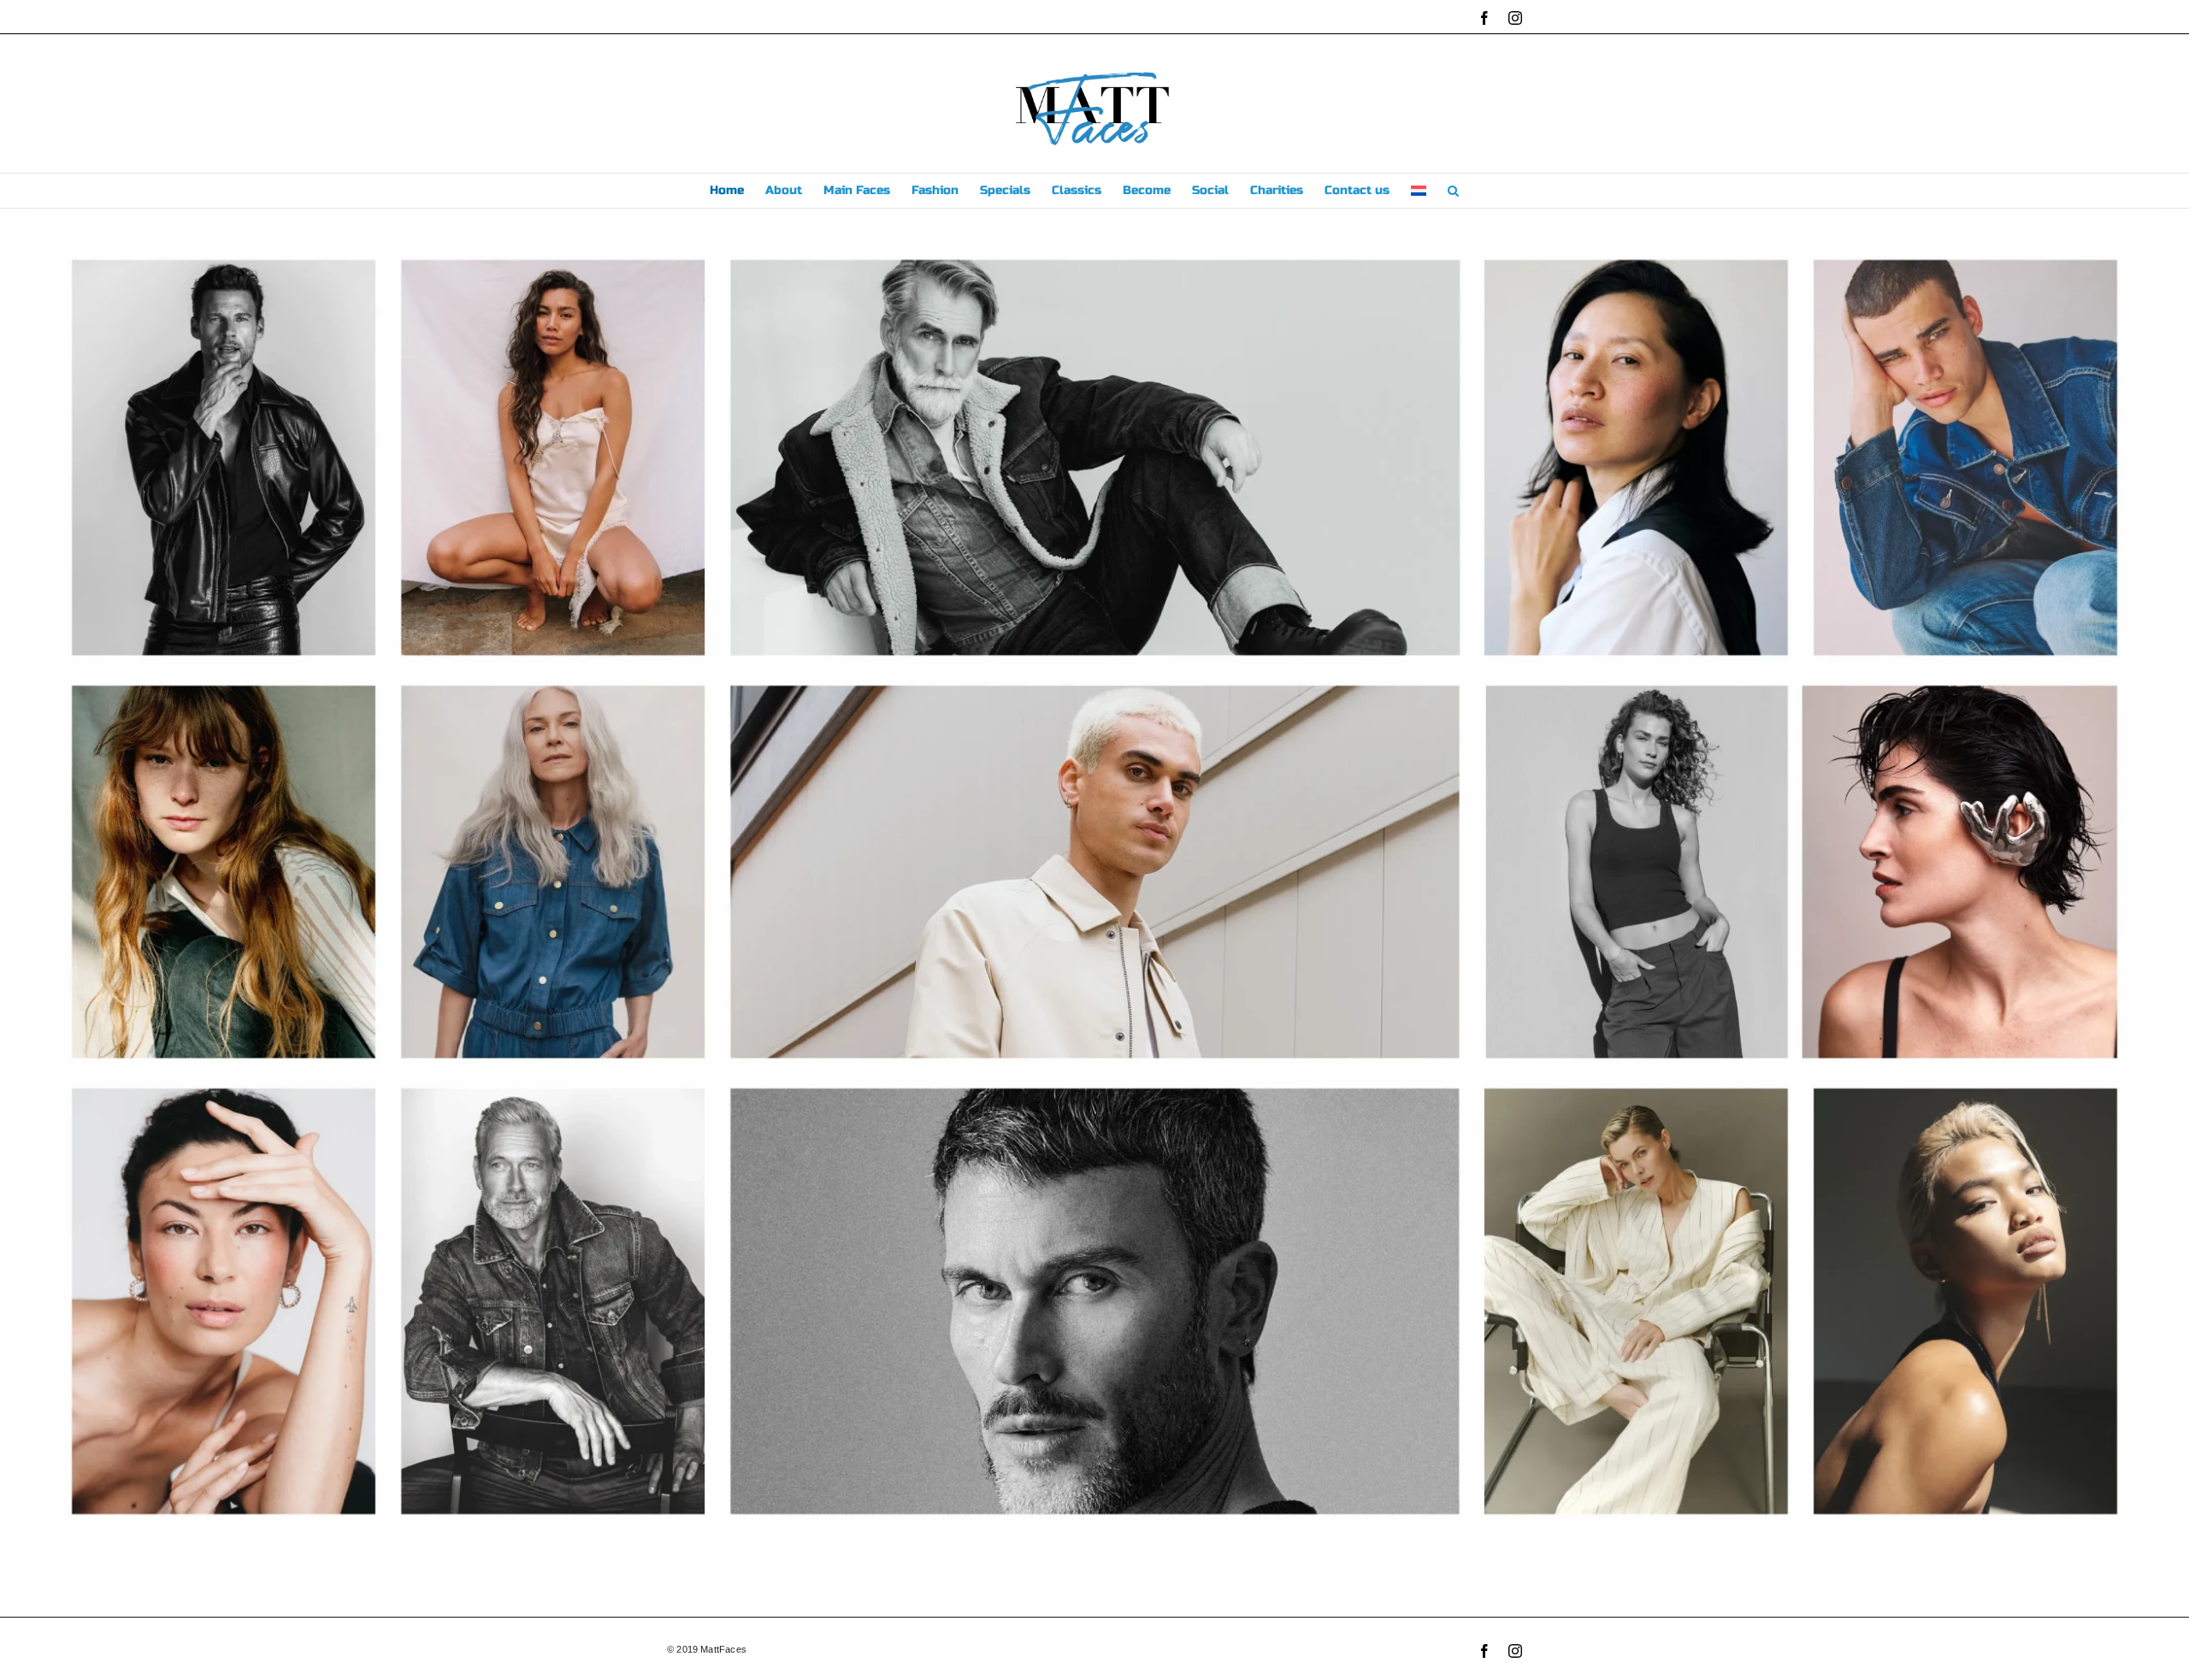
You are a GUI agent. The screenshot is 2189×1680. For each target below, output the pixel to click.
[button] (1453, 191)
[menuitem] (1419, 191)
